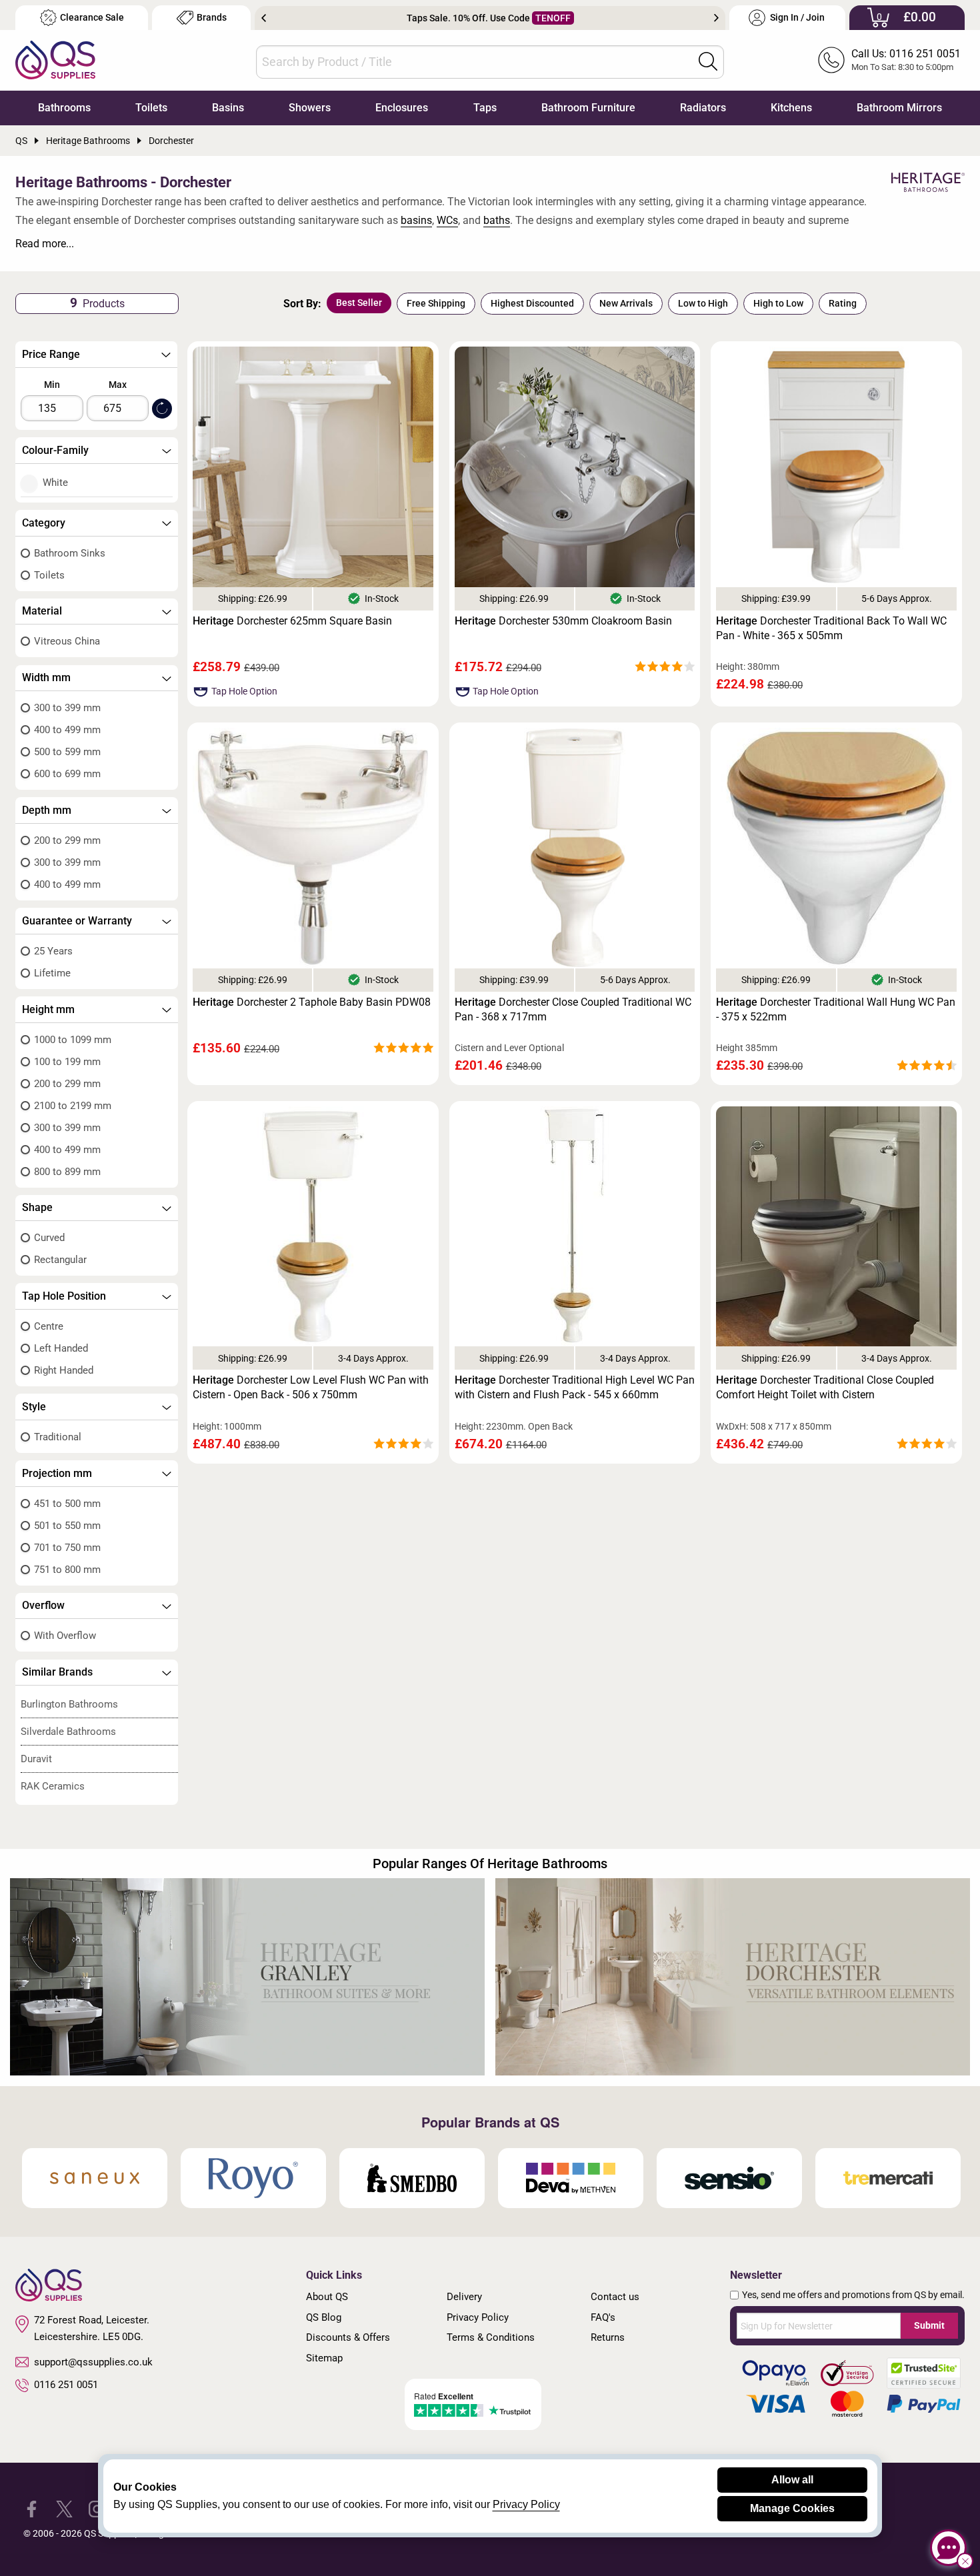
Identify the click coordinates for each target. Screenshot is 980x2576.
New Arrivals (626, 303)
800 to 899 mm (67, 1172)
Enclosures (402, 108)
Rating (843, 303)
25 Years (53, 951)
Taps (485, 108)
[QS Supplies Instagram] (97, 2508)
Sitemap (324, 2358)
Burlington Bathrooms (69, 1704)
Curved (49, 1238)
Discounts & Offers (348, 2337)
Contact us (615, 2297)
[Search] (708, 61)
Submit (929, 2325)
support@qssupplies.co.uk (93, 2362)
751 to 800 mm (67, 1570)
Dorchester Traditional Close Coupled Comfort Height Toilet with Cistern (825, 1387)
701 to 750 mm (67, 1548)
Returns (608, 2337)
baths (497, 220)
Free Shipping (436, 303)
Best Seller (359, 303)
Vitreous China (67, 641)
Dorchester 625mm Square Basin (292, 621)
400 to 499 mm (67, 730)
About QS (327, 2297)
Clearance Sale (92, 18)
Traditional (58, 1437)
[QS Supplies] (55, 59)
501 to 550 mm (67, 1526)
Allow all (792, 2480)
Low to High (703, 303)
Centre (49, 1326)
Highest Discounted (532, 303)
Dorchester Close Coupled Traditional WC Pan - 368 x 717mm (573, 1009)
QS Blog (324, 2317)
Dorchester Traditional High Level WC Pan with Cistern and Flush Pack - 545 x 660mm (575, 1387)
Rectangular (60, 1260)
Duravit (36, 1759)
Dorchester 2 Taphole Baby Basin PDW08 (312, 1002)
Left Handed (61, 1348)
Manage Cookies (792, 2508)
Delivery (464, 2297)
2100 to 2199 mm (73, 1106)
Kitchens (791, 108)
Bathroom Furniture (588, 108)
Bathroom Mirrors (899, 108)
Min (52, 385)
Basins (228, 108)
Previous (264, 18)
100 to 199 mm (67, 1062)
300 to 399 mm (67, 708)
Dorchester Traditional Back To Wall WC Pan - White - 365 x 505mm (831, 628)
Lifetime (52, 973)
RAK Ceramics (53, 1786)
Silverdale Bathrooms (68, 1732)
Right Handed (64, 1370)
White (55, 483)
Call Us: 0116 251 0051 (906, 54)
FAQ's (603, 2317)
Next (716, 18)
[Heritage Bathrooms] (928, 183)
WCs (447, 220)
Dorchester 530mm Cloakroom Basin (563, 621)
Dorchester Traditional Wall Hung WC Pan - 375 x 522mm (836, 1009)
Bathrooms (64, 108)
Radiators (703, 108)
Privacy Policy (478, 2317)
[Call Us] (831, 60)
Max (118, 385)
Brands (212, 18)
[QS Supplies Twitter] (64, 2508)
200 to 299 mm (67, 840)
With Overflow (65, 1636)
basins (416, 220)
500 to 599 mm (67, 752)
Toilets (151, 108)
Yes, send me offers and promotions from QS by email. (853, 2295)
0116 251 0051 (66, 2385)
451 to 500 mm (67, 1504)
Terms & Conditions (491, 2337)
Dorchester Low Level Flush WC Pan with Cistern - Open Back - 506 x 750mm (311, 1387)
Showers (310, 108)
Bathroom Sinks (70, 553)
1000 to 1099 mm (73, 1040)
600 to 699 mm (67, 774)
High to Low (778, 303)
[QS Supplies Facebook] (32, 2508)
